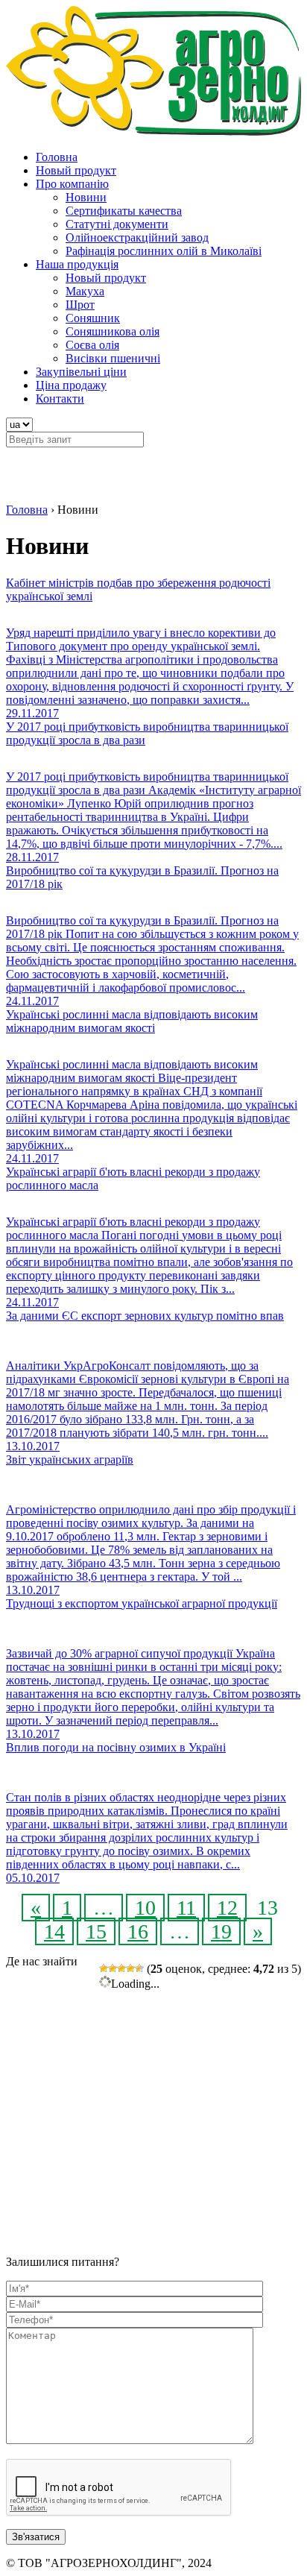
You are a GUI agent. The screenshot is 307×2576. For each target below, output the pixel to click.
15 (96, 1931)
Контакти (60, 399)
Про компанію (72, 184)
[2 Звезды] (113, 1968)
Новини (86, 197)
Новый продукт (76, 170)
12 (227, 1908)
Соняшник (93, 318)
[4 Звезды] (130, 1968)
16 (138, 1931)
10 (145, 1908)
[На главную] (153, 132)
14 (54, 1931)
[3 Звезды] (121, 1968)
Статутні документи (117, 224)
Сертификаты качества (124, 211)
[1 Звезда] (104, 1968)
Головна (57, 157)
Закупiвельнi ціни (81, 372)
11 (186, 1908)
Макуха (85, 291)
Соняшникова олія (113, 331)
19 (221, 1931)
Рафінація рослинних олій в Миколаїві (164, 251)
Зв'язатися (36, 2537)
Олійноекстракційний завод (137, 237)
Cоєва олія (92, 345)
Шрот (80, 305)
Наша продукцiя (77, 264)
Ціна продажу (71, 385)
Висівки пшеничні (113, 358)
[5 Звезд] (139, 1968)
